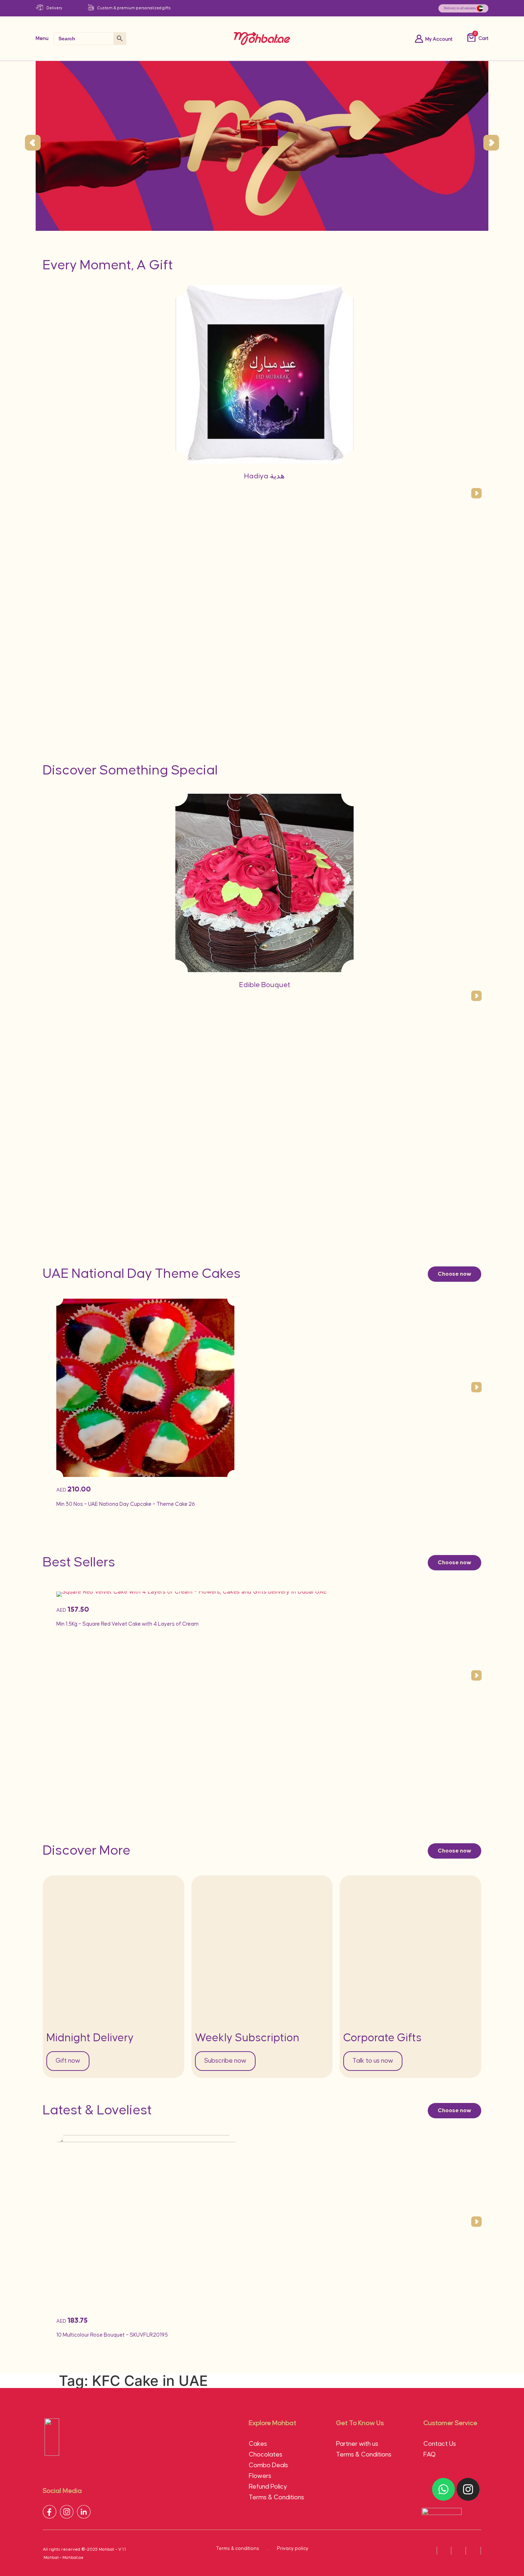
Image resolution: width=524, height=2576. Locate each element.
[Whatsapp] (443, 2489)
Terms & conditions (238, 2549)
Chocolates (266, 2455)
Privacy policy (293, 2549)
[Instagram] (468, 2489)
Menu (42, 39)
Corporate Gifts (382, 2038)
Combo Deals (268, 2465)
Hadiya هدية (264, 476)
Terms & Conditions (276, 2498)
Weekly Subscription (247, 2038)
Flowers (260, 2476)
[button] (33, 143)
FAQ (430, 2455)
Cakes (258, 2444)
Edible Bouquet (265, 985)
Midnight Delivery (90, 2038)
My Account (439, 39)
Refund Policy (268, 2487)
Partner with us (357, 2444)
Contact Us (440, 2444)
